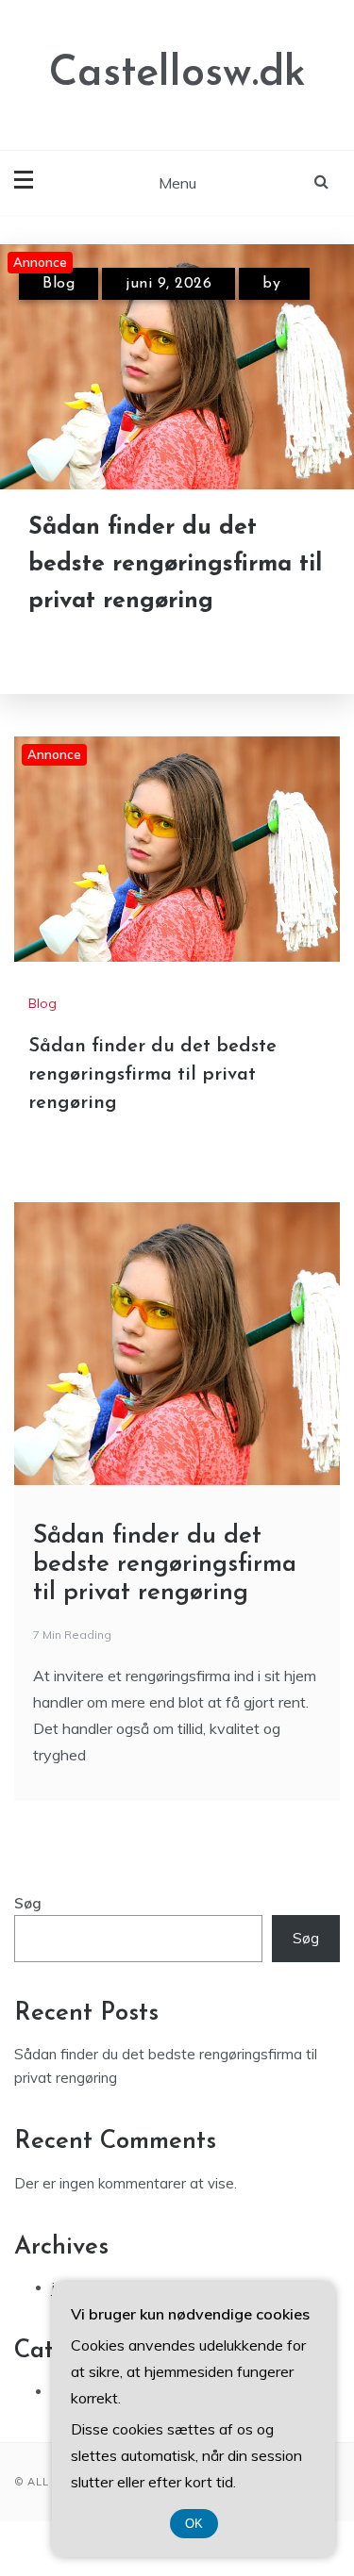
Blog (59, 284)
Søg (28, 1903)
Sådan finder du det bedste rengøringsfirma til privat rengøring (175, 564)
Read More (116, 650)
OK (194, 2524)
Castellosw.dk (177, 74)
